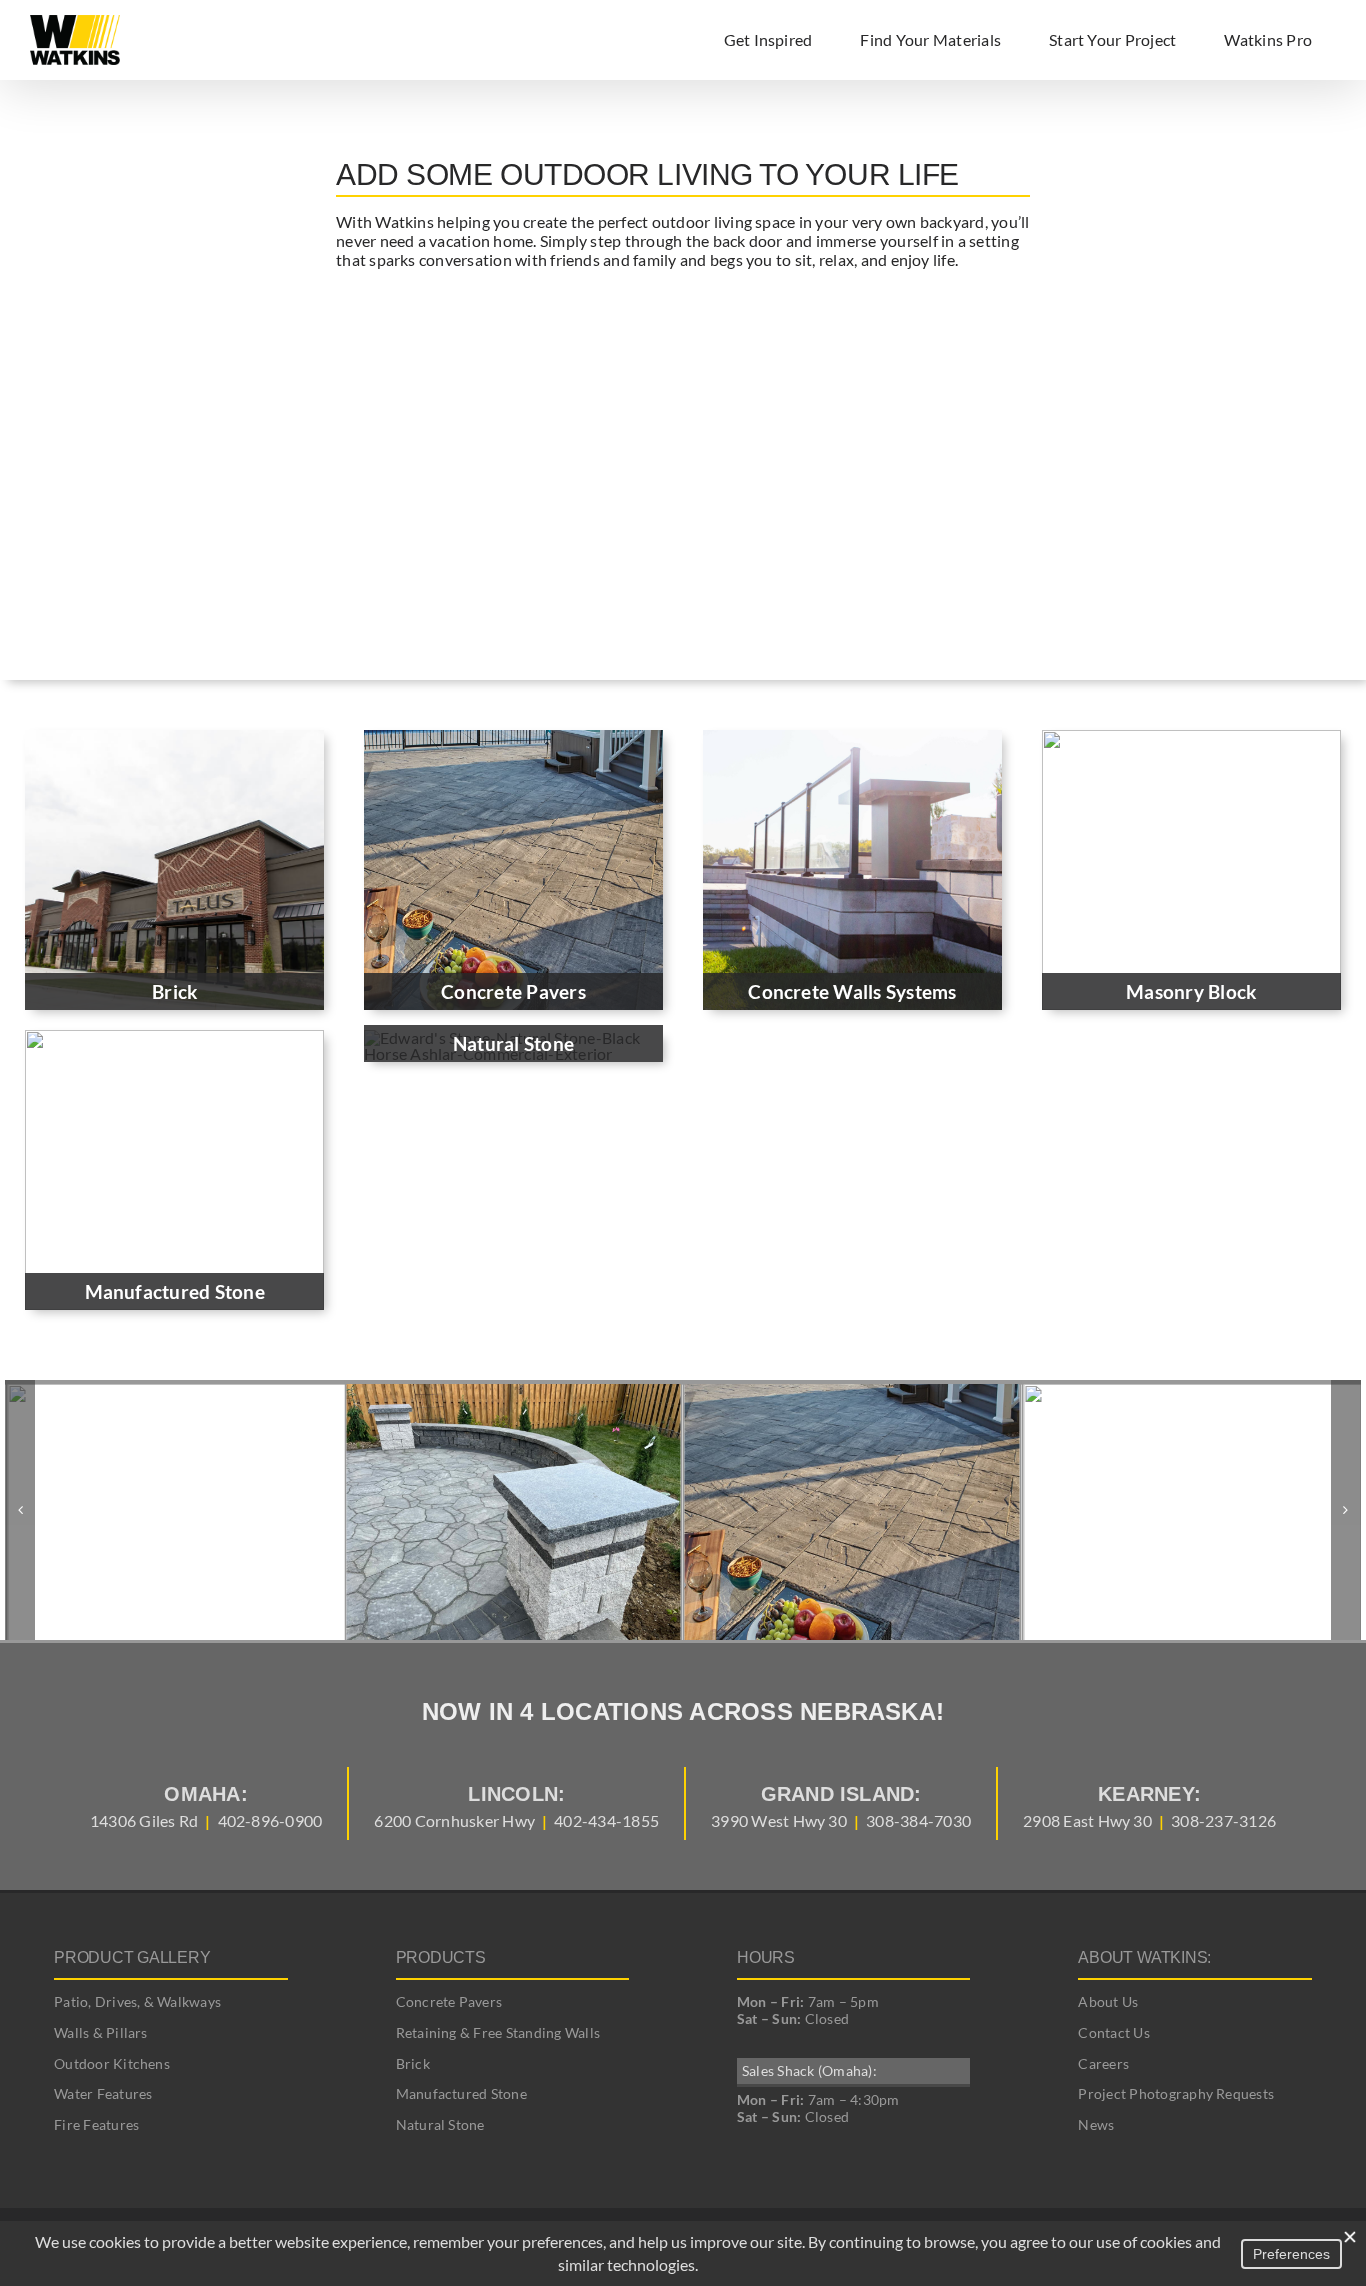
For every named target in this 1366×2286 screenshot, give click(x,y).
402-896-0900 (270, 1820)
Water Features (103, 2093)
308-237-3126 (1223, 1820)
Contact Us (1113, 2032)
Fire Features (96, 2124)
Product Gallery (132, 1957)
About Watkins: (1144, 1957)
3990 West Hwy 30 (779, 1820)
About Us (1108, 2001)
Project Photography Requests (1176, 2093)
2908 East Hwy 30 (1087, 1820)
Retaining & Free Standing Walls (498, 2032)
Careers (1103, 2063)
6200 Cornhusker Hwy (454, 1820)
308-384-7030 (918, 1820)
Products (441, 1957)
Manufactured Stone (461, 2093)
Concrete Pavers (449, 2001)
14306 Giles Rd (144, 1820)
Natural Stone (440, 2124)
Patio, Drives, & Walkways (137, 2001)
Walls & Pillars (101, 2032)
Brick (413, 2063)
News (1096, 2124)
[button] (20, 1510)
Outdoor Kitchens (112, 2063)
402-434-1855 (606, 1820)
